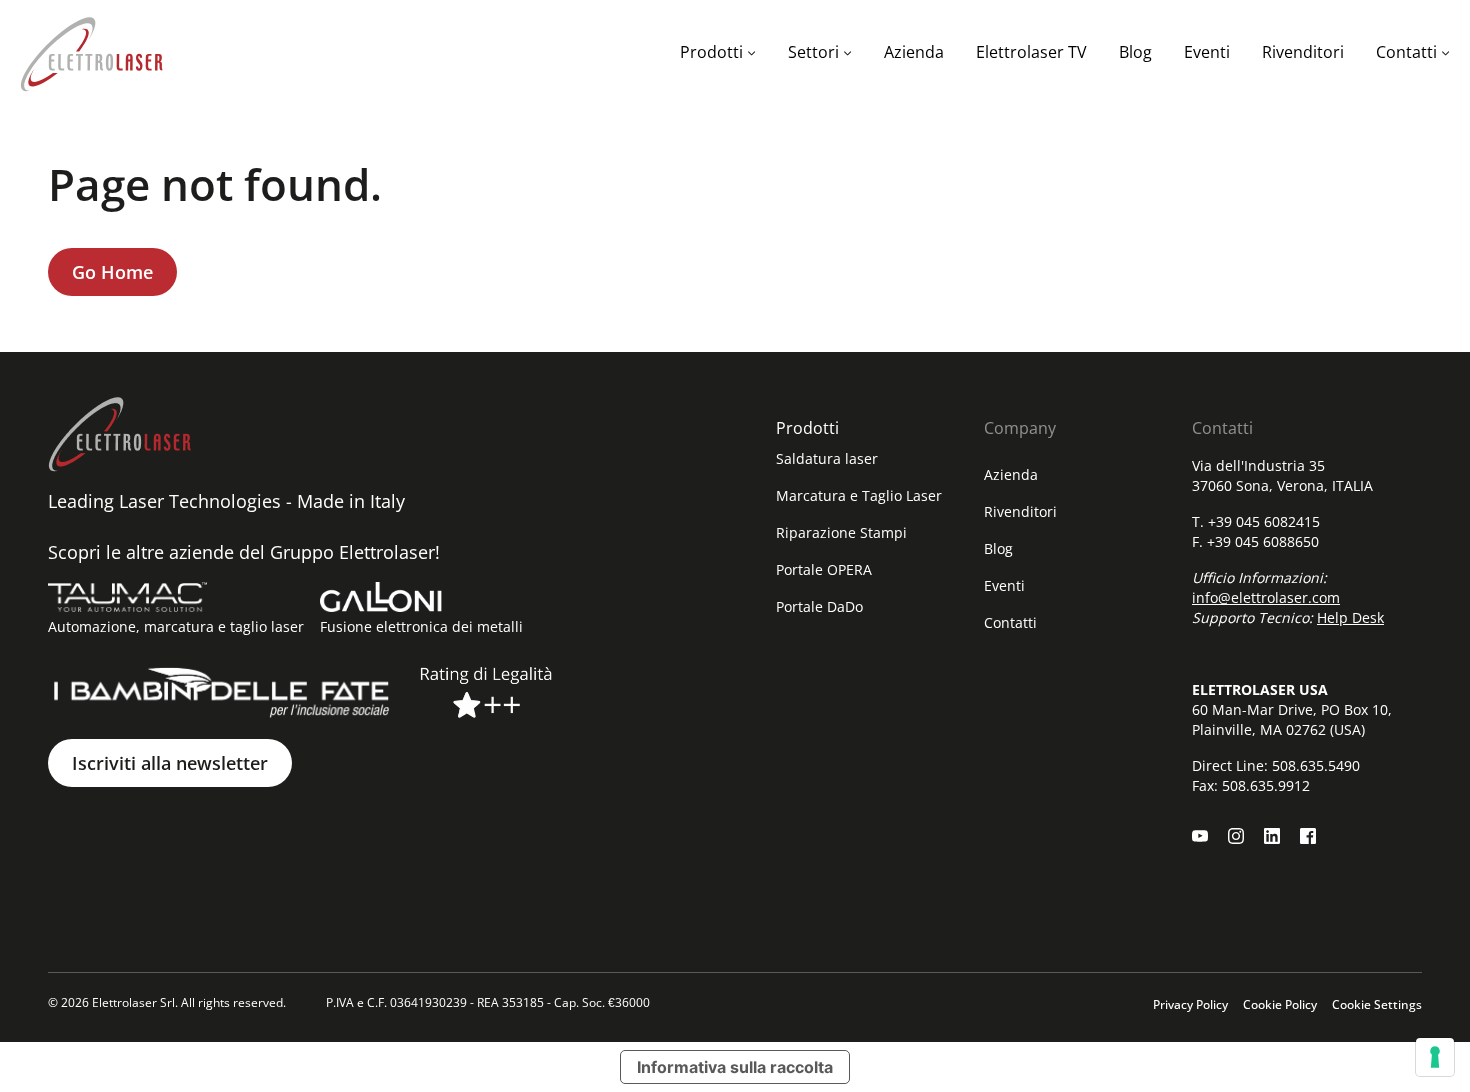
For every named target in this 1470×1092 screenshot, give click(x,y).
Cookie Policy (1280, 1004)
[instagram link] (1236, 836)
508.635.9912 (1266, 785)
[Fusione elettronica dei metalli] (381, 597)
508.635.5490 (1316, 765)
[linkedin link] (1272, 836)
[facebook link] (1308, 836)
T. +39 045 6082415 (1256, 521)
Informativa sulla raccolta (735, 1067)
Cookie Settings (1377, 1004)
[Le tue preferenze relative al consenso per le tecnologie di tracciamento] (1435, 1057)
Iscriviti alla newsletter (170, 763)
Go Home (112, 272)
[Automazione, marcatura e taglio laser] (127, 597)
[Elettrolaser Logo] (91, 52)
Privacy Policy (1190, 1004)
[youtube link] (1200, 836)
